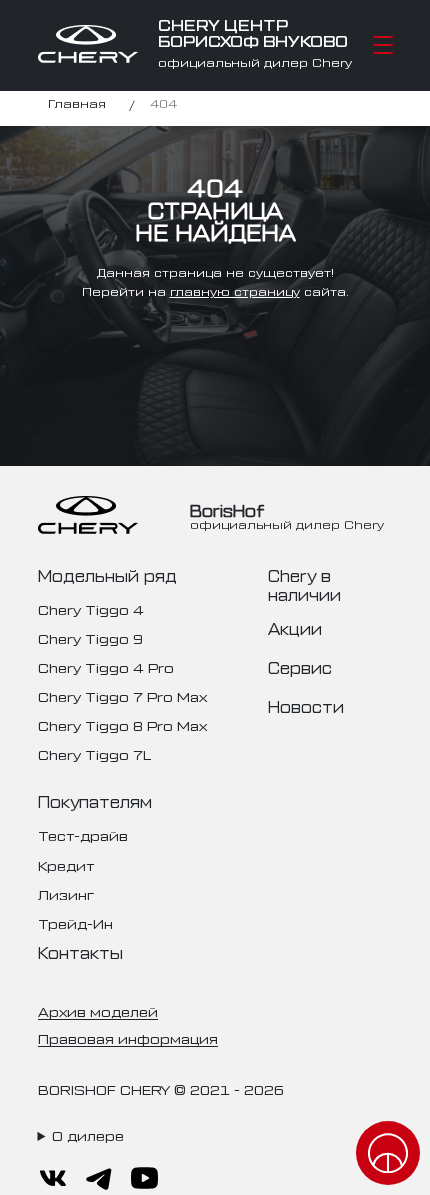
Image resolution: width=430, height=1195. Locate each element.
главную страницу (235, 291)
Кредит (66, 864)
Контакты (80, 952)
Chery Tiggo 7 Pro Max (122, 695)
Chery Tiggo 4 (91, 608)
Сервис (300, 667)
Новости (306, 706)
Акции (295, 628)
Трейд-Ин (75, 922)
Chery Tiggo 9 (90, 637)
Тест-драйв (83, 834)
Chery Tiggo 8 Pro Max (122, 724)
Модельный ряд (107, 575)
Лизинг (66, 893)
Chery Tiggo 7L (94, 753)
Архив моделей (98, 1010)
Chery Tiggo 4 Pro (106, 666)
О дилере (88, 1135)
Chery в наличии (304, 584)
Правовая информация (128, 1037)
